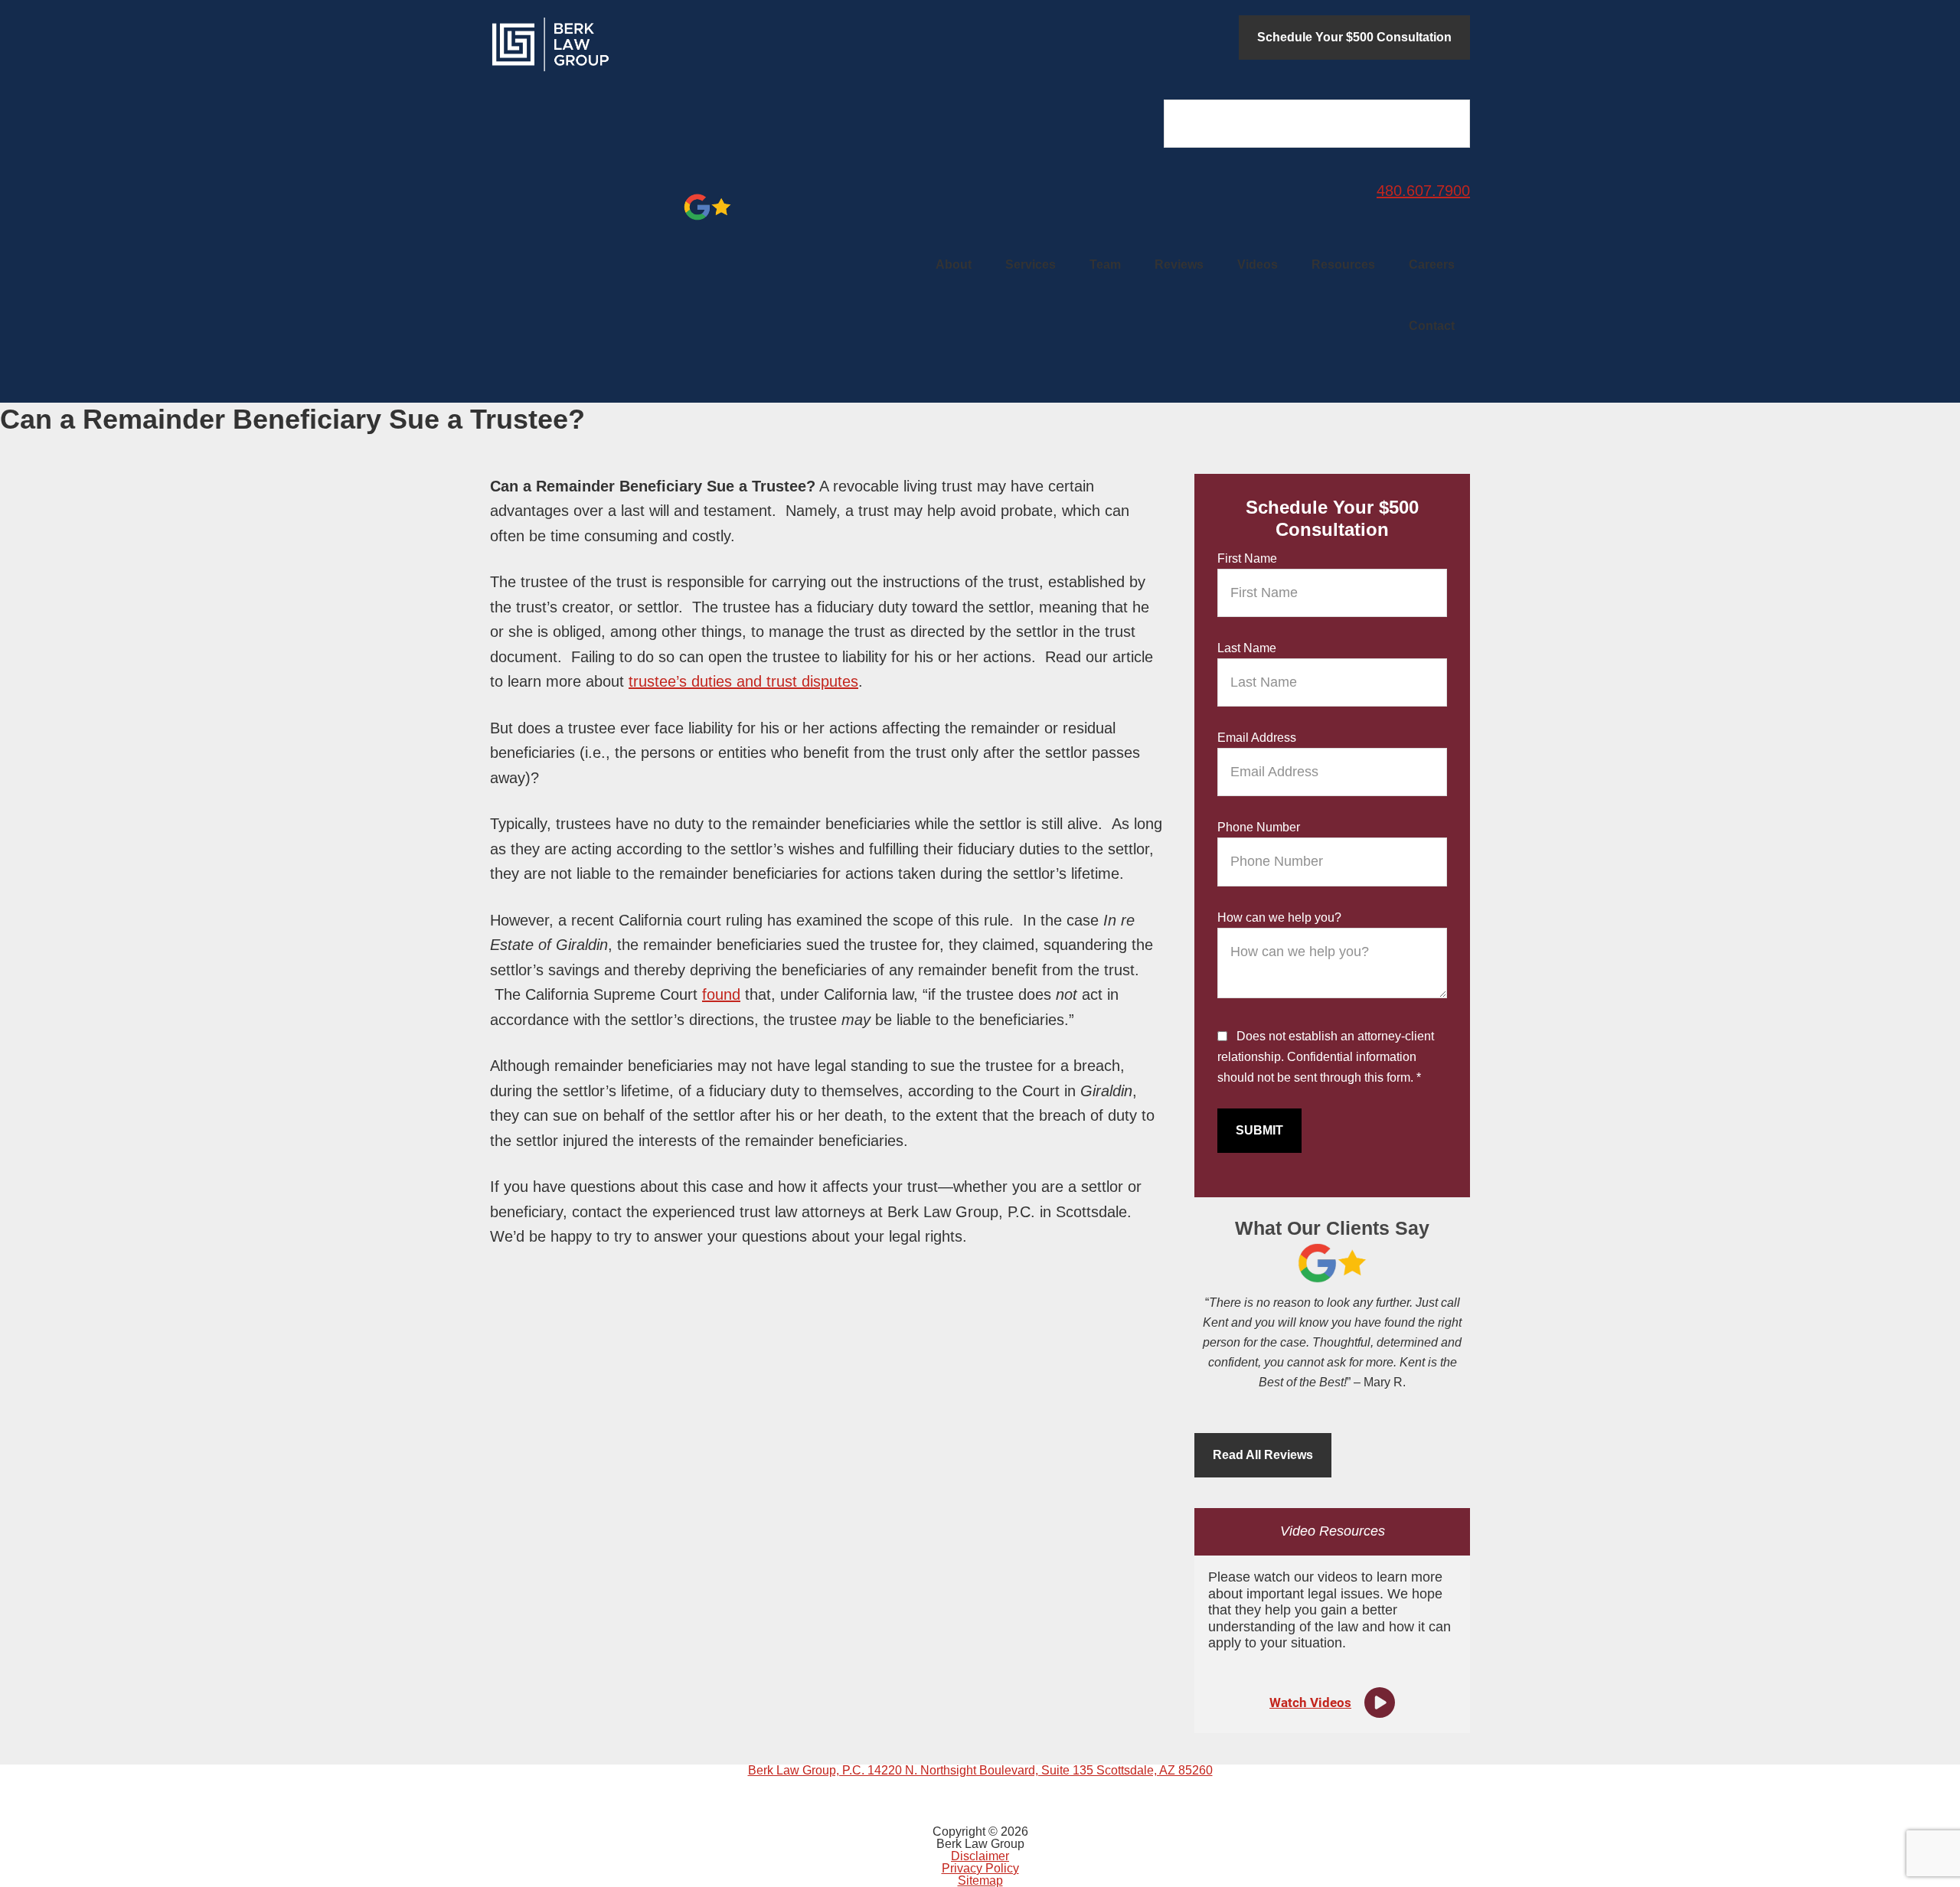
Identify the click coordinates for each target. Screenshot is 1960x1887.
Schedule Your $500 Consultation (1354, 37)
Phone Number (1259, 827)
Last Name (1247, 648)
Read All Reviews (1263, 1455)
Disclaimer (980, 1856)
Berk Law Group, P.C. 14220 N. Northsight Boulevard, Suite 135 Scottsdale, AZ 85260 (980, 1770)
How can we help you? (1279, 917)
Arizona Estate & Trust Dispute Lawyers (605, 44)
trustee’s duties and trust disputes (743, 681)
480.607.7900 (1423, 191)
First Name (1247, 558)
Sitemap (980, 1880)
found (721, 994)
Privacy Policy (980, 1868)
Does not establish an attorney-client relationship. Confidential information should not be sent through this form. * (1326, 1057)
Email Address (1257, 738)
